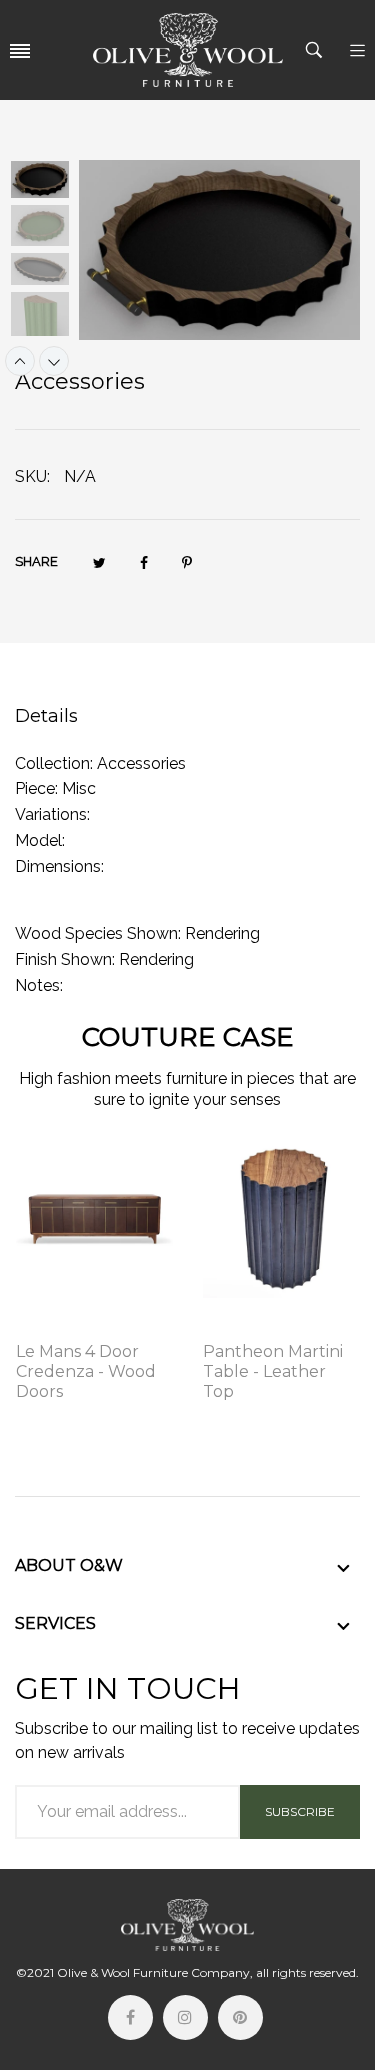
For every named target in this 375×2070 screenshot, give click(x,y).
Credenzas (54, 1325)
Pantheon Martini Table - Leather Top (273, 1371)
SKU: (32, 476)
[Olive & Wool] (188, 50)
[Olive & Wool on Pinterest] (240, 2017)
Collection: (54, 763)
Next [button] (54, 361)
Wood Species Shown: (98, 933)
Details (46, 716)
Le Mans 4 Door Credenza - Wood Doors (86, 1371)
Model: (40, 840)
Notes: (39, 985)
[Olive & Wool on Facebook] (130, 2017)
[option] (47, 182)
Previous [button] (20, 361)
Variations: (52, 814)
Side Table (240, 1325)
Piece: (36, 788)
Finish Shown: (65, 959)
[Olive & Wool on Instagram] (185, 2017)
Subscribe (300, 1811)
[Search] (316, 50)
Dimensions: (59, 866)
